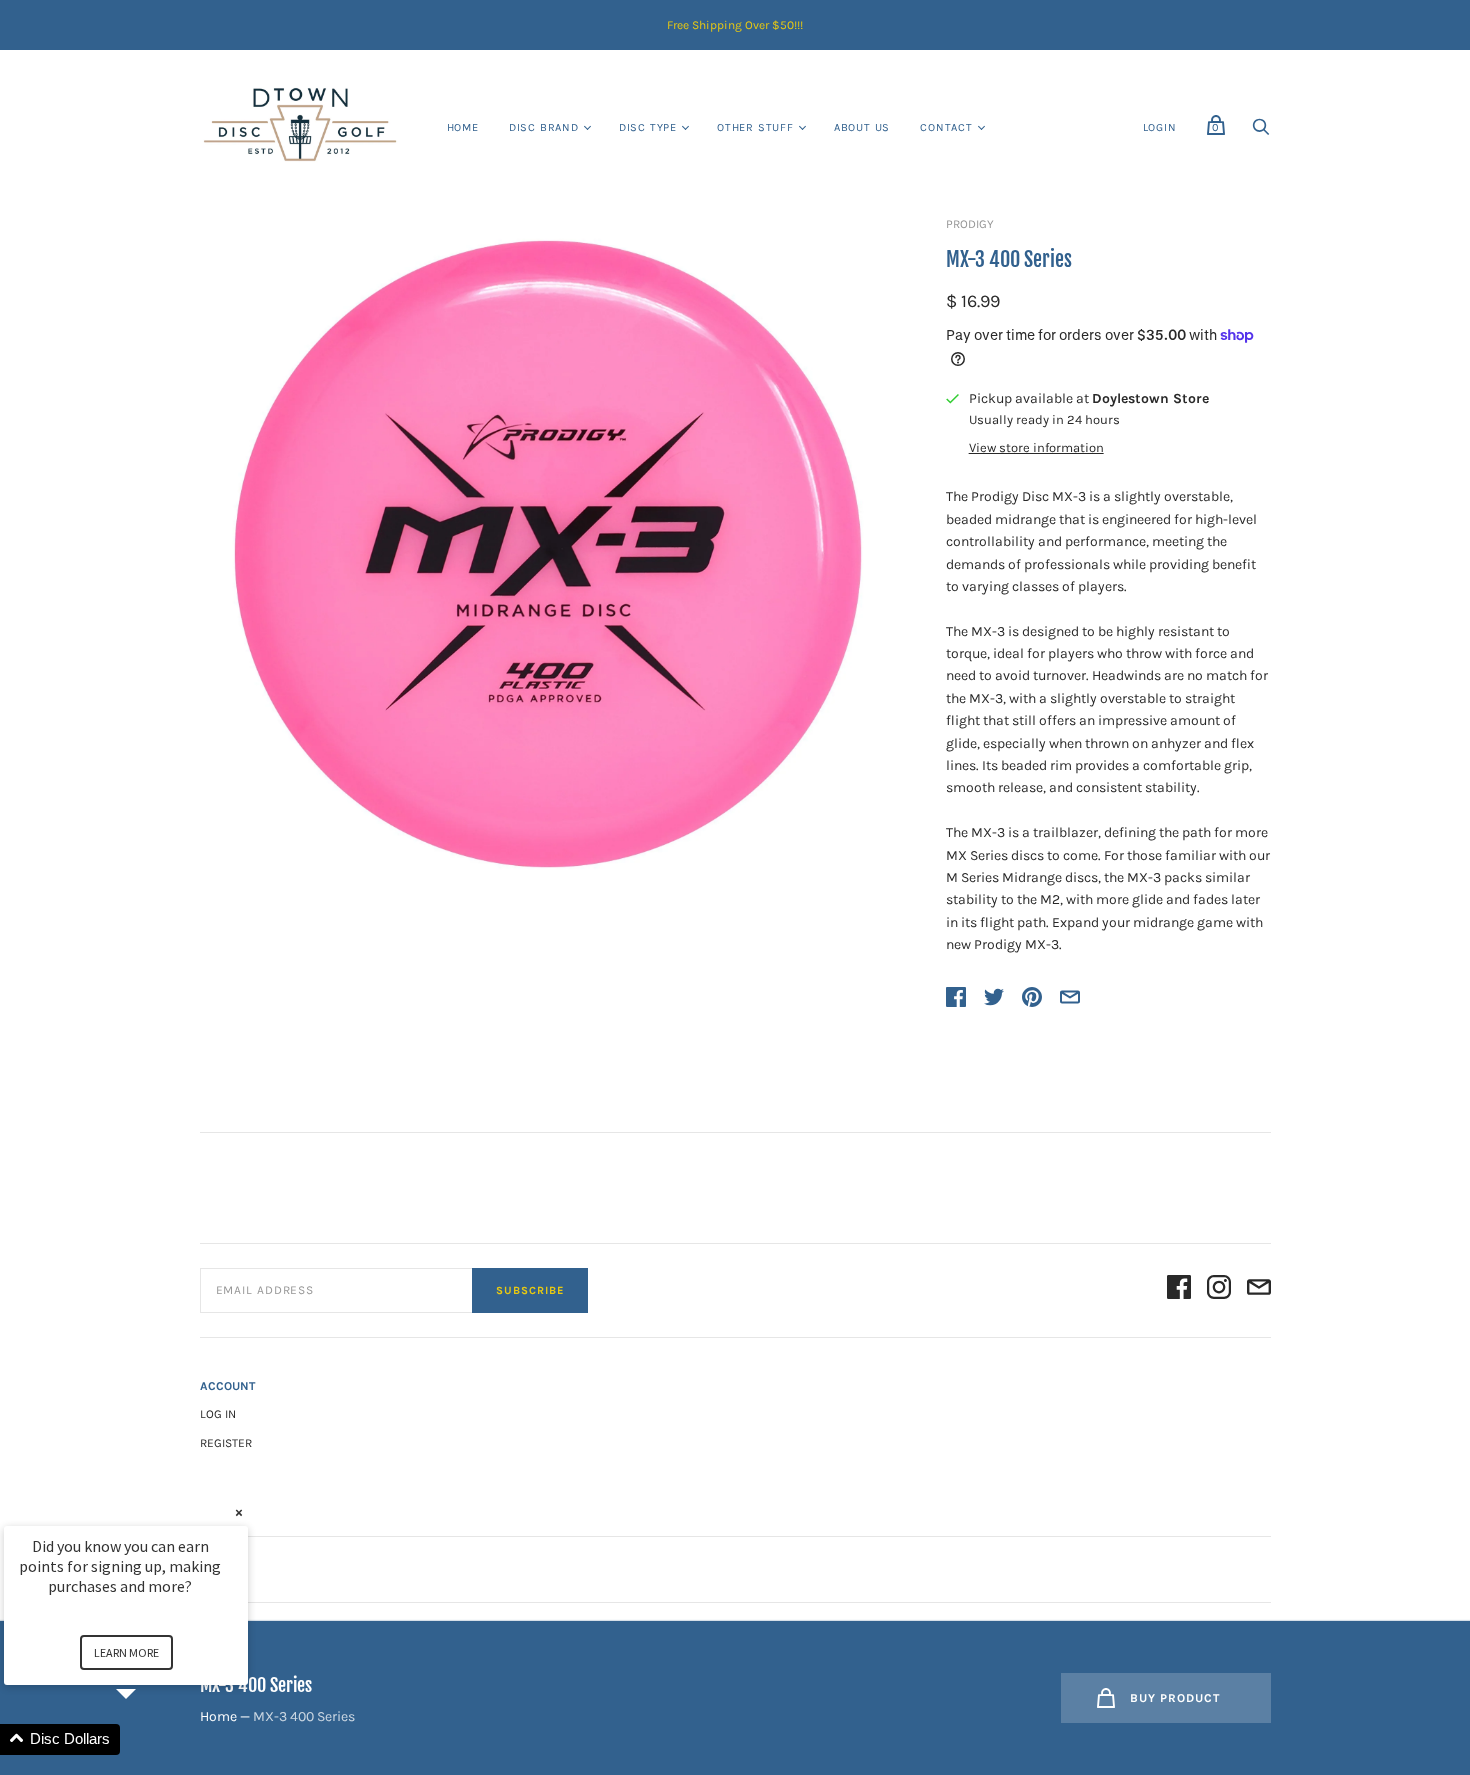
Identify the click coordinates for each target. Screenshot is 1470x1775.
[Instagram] (1219, 1290)
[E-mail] (1259, 1290)
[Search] (1261, 132)
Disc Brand (544, 127)
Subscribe (530, 1290)
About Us (862, 127)
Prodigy (970, 224)
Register (226, 1443)
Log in (218, 1414)
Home (463, 127)
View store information (1036, 448)
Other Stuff (755, 127)
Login (1160, 127)
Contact (946, 127)
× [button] (239, 1512)
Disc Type (648, 127)
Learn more (126, 1652)
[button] (150, 1739)
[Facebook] (1179, 1290)
